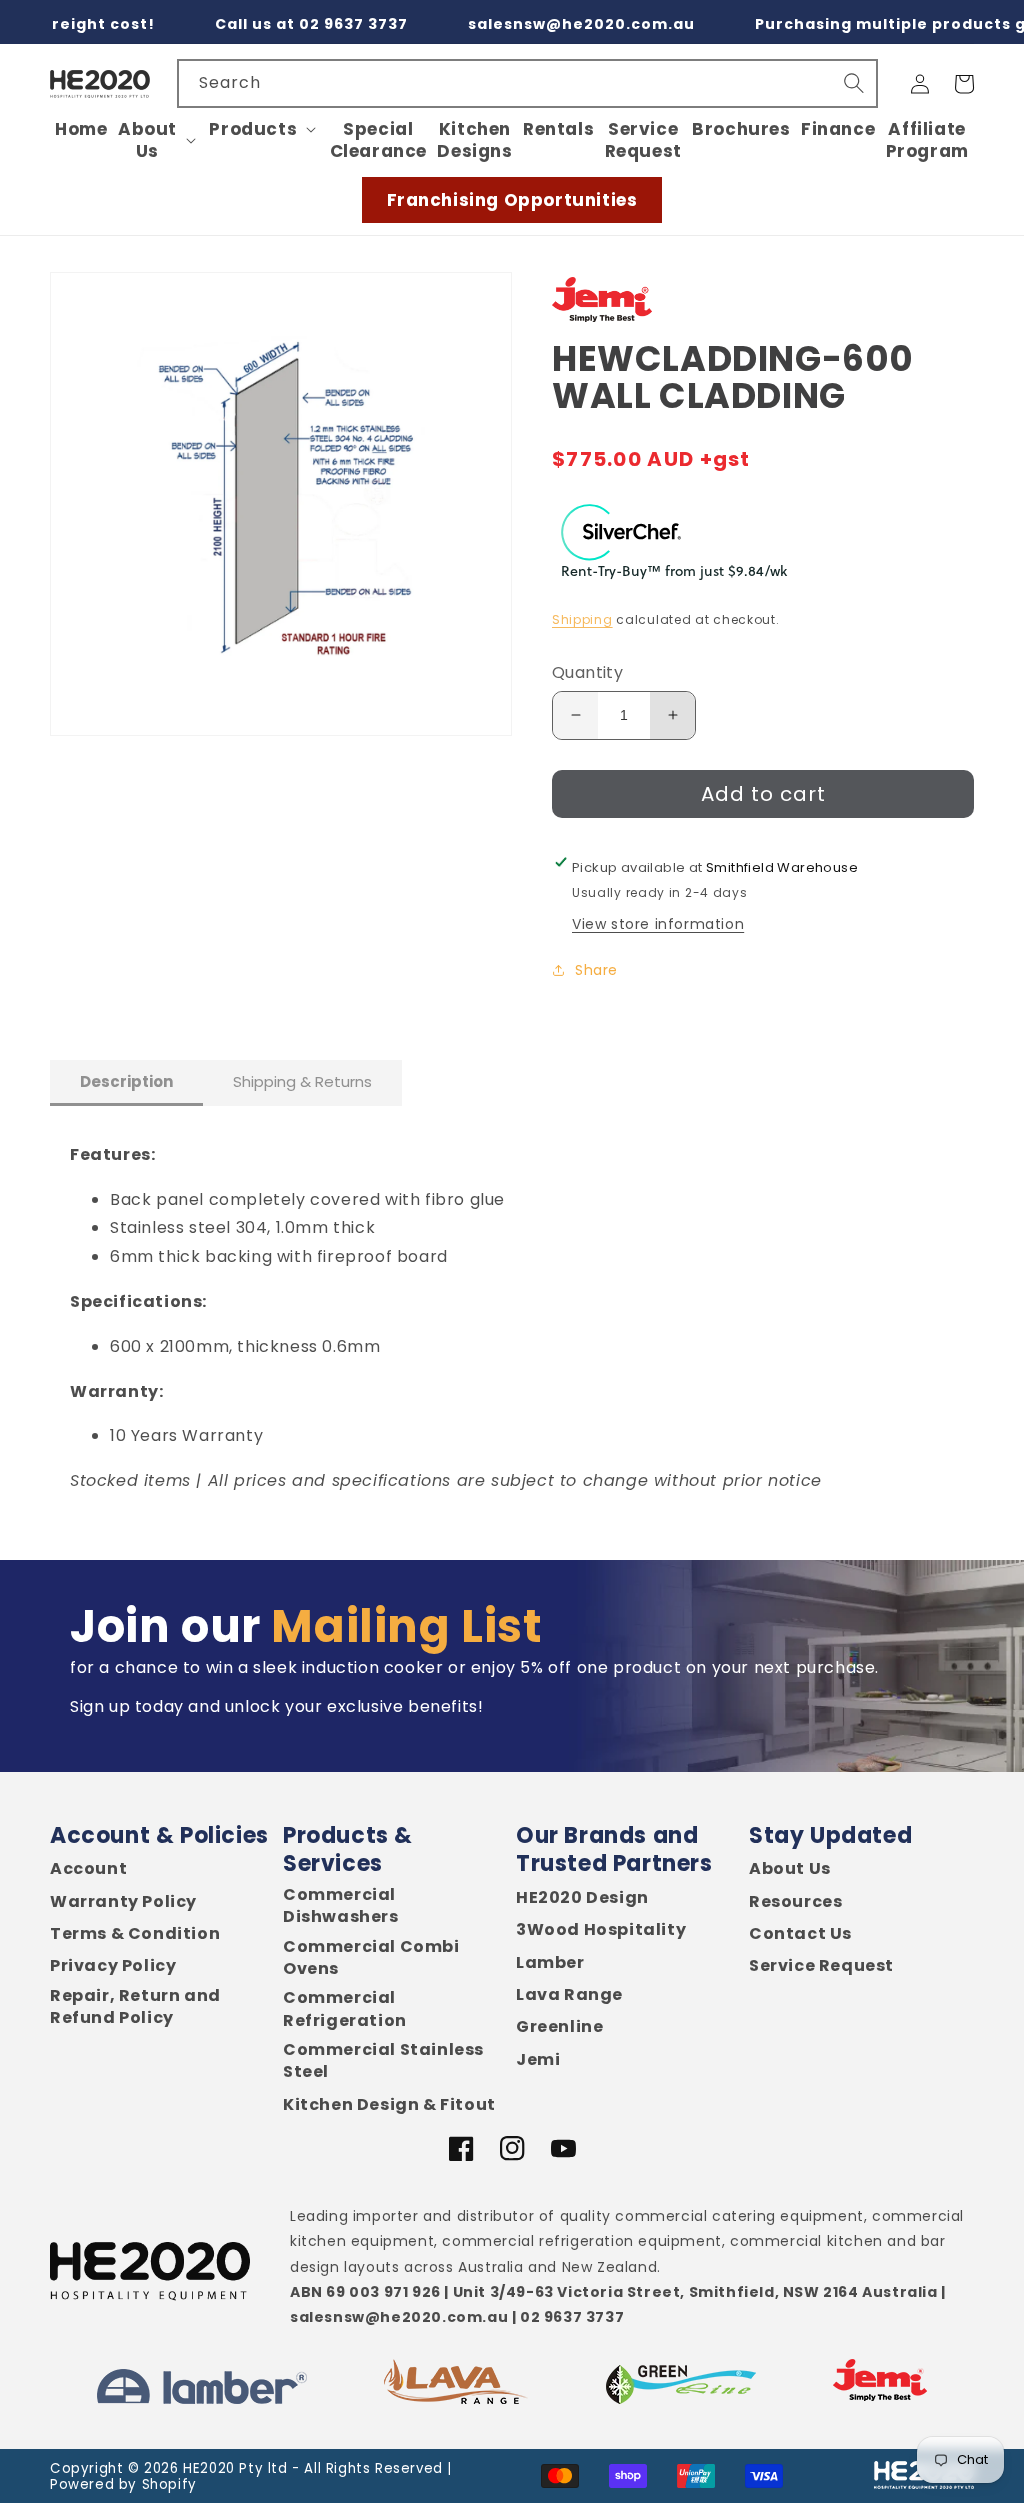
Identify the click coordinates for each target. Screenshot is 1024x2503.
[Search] (854, 83)
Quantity (587, 672)
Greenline (559, 2027)
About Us (790, 1869)
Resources (795, 1902)
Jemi (538, 2060)
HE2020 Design (582, 1898)
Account (88, 1869)
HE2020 (209, 2468)
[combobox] (527, 83)
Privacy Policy (113, 1966)
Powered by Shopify (123, 2484)
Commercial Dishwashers (341, 1906)
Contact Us (800, 1934)
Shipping (582, 619)
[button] (158, 140)
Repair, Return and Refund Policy (135, 2007)
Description (126, 1081)
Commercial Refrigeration (345, 2009)
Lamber (550, 1963)
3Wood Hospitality (601, 1930)
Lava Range (569, 1995)
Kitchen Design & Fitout (389, 2105)
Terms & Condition (135, 1934)
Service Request (821, 1966)
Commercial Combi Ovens (371, 1958)
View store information (658, 924)
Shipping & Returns (302, 1081)
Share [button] (596, 970)
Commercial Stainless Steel (383, 2061)
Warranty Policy (123, 1902)
